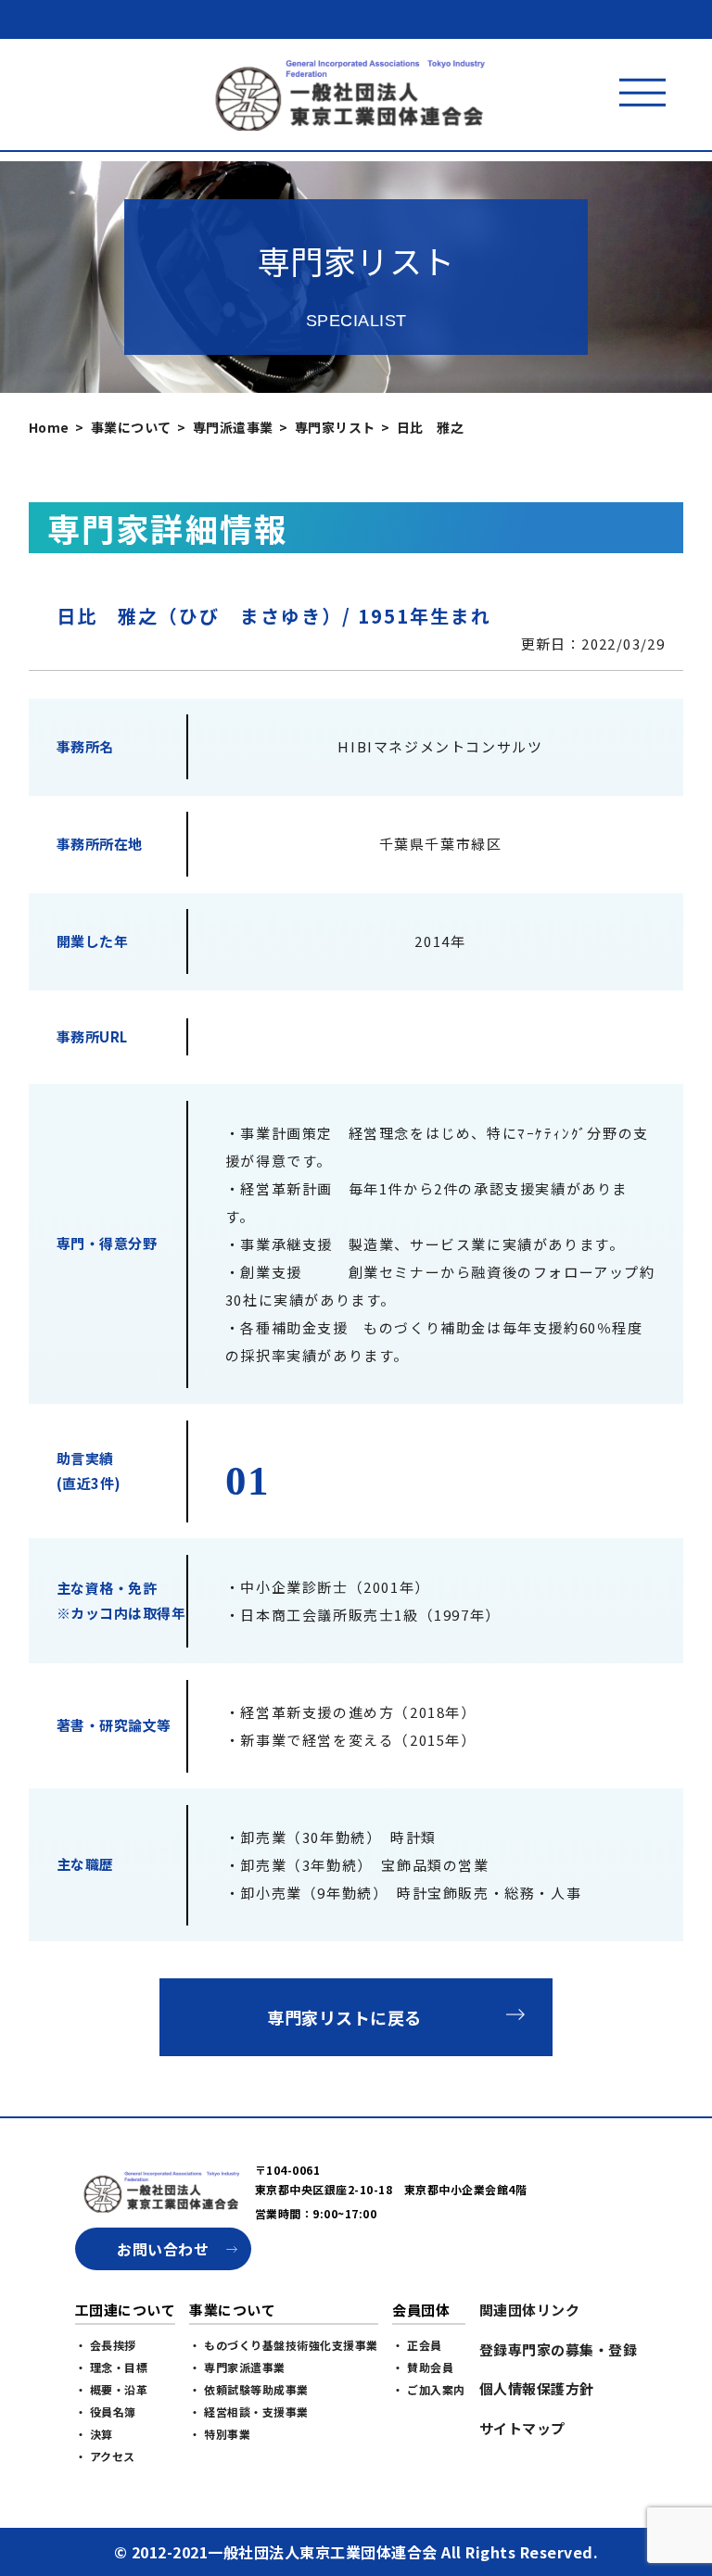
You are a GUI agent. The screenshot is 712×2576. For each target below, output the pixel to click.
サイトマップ (522, 2428)
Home (49, 427)
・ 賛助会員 (423, 2367)
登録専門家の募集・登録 (559, 2349)
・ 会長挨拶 (106, 2345)
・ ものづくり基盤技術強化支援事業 (284, 2345)
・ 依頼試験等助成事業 (249, 2389)
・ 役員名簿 (106, 2412)
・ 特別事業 (220, 2434)
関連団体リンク (530, 2310)
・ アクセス (105, 2456)
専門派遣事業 (233, 427)
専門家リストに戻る (344, 2017)
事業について (131, 427)
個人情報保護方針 (537, 2388)
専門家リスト (335, 427)
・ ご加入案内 (429, 2389)
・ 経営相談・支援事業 (249, 2412)
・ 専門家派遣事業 (237, 2367)
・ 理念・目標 (112, 2367)
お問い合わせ (163, 2249)
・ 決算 (94, 2434)
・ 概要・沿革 (112, 2389)
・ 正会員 (417, 2345)
